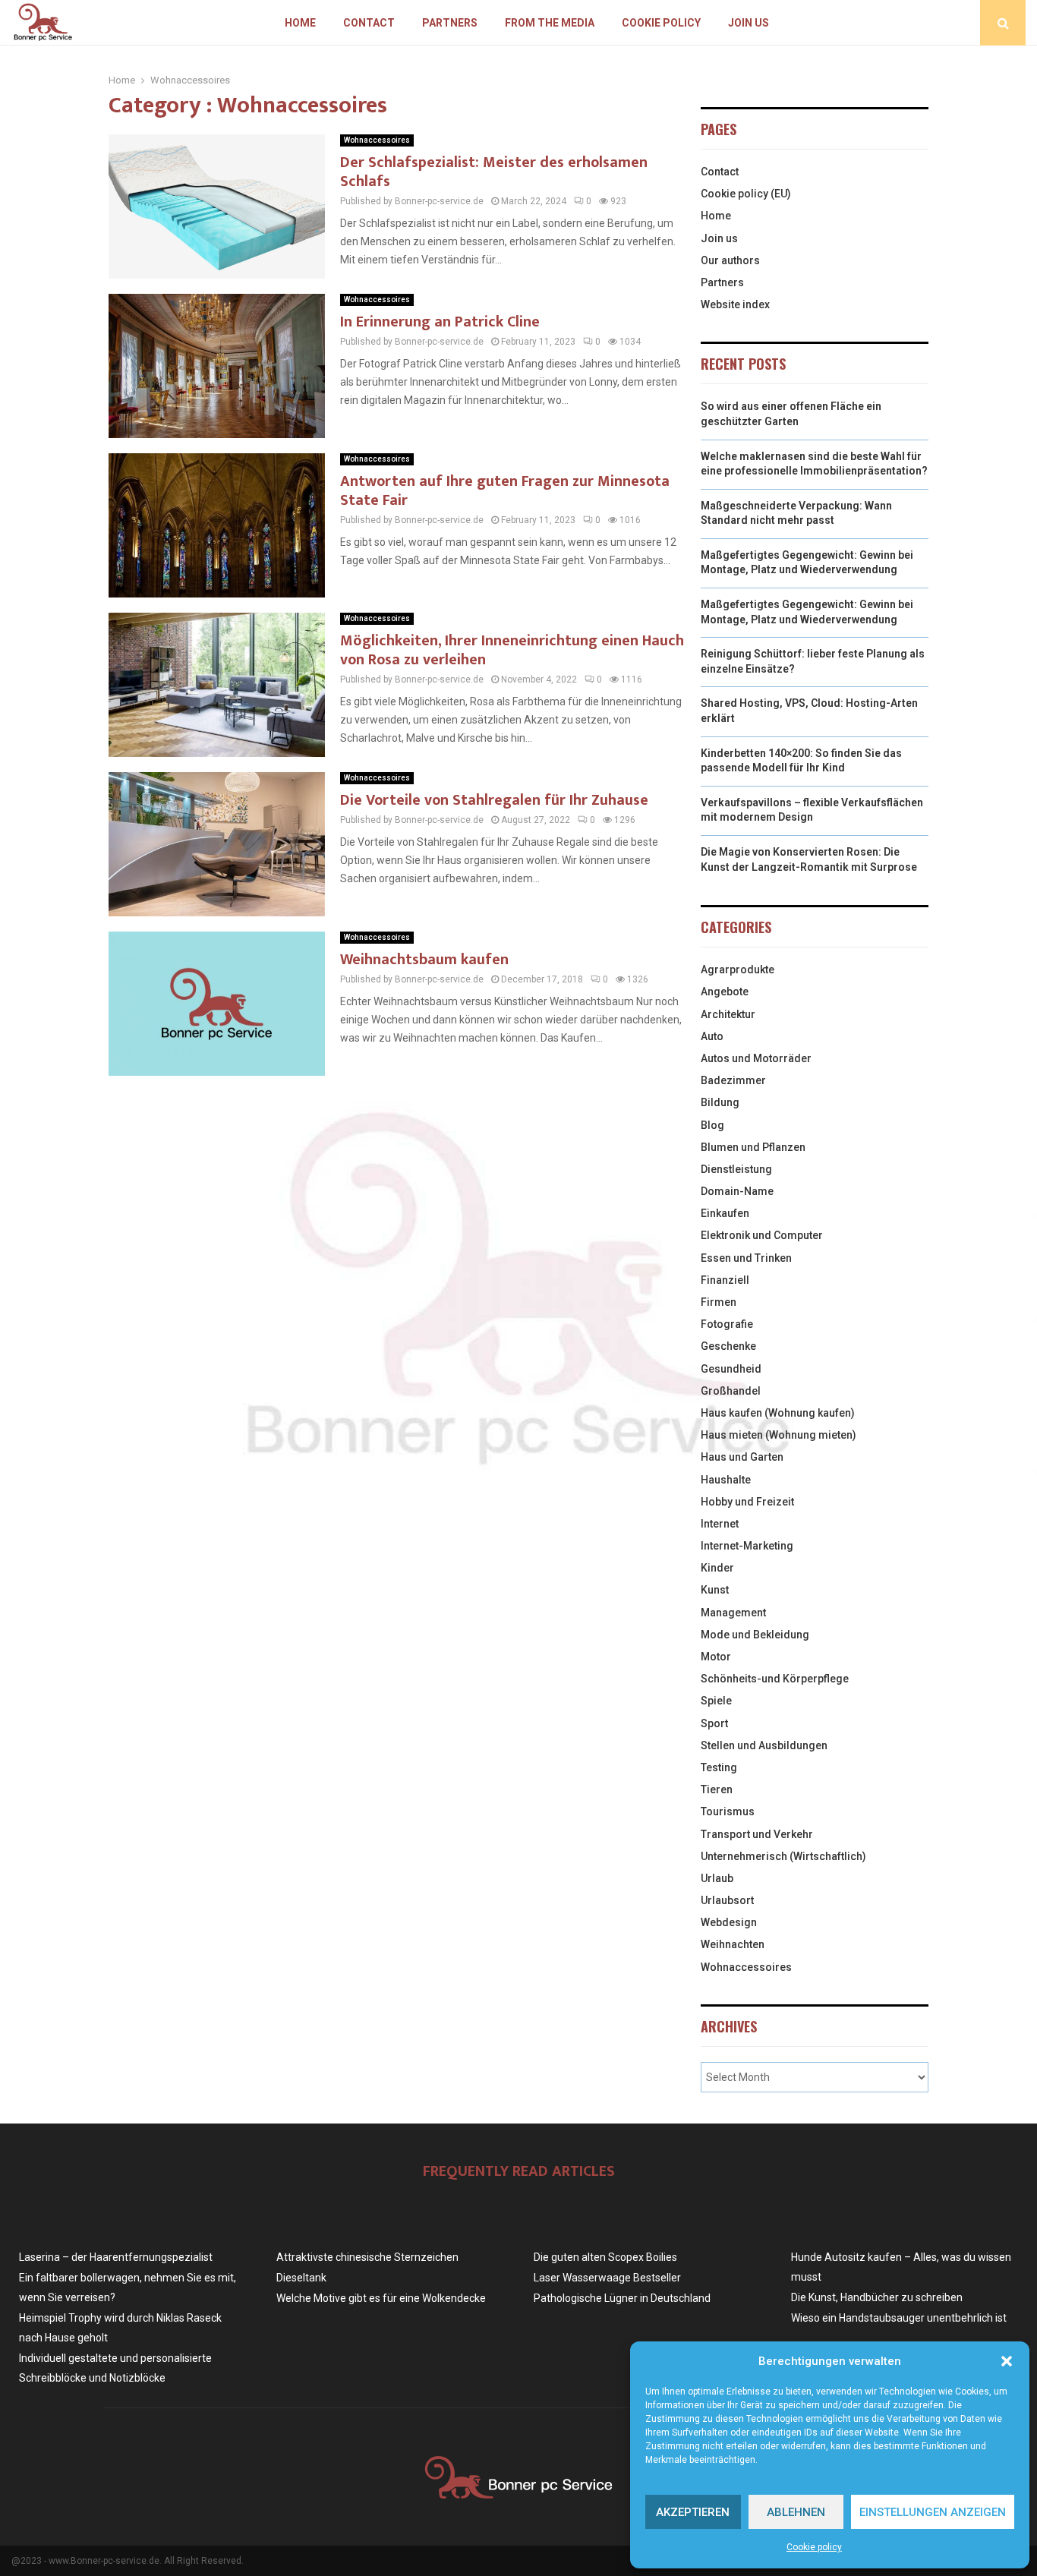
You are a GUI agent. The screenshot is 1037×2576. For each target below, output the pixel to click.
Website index (735, 304)
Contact (369, 23)
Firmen (719, 1302)
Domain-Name (737, 1191)
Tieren (717, 1789)
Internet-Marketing (747, 1546)
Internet (720, 1524)
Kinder (717, 1568)
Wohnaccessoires (377, 140)
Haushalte (726, 1480)
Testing (719, 1767)
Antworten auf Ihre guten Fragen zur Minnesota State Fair (505, 491)
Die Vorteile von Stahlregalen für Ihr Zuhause (494, 800)
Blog (712, 1125)
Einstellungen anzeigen (933, 2512)
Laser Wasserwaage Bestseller (607, 2278)
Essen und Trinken (746, 1258)
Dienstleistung (736, 1169)
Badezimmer (733, 1080)
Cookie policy (814, 2547)
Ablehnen (796, 2512)
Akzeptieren (693, 2512)
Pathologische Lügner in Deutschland (622, 2298)
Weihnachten (733, 1944)
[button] (1007, 2361)
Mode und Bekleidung (755, 1635)
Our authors (730, 260)
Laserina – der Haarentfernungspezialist (116, 2257)
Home (300, 23)
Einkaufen (725, 1213)
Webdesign (729, 1922)
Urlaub (717, 1878)
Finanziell (725, 1280)
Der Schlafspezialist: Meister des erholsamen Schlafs (494, 172)
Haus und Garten (742, 1457)
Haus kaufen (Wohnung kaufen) (778, 1413)
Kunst (715, 1590)
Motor (716, 1657)
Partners (450, 23)
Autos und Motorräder (756, 1058)
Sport (714, 1723)
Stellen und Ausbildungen (764, 1745)
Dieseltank (301, 2278)
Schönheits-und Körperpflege (775, 1679)
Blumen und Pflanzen (753, 1147)
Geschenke (728, 1346)
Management (733, 1613)
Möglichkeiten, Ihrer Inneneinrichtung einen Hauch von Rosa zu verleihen (512, 650)
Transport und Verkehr (757, 1834)
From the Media (550, 23)
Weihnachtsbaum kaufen (424, 960)
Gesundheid (731, 1369)
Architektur (728, 1014)
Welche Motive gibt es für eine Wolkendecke (381, 2298)
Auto (712, 1036)
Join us (749, 23)
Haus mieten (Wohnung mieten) (779, 1435)
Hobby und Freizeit (747, 1502)
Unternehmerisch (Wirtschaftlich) (783, 1856)
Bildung (720, 1102)
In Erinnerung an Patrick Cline (440, 322)
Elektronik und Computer (762, 1235)
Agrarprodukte (738, 970)
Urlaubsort (727, 1900)
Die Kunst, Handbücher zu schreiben (877, 2297)
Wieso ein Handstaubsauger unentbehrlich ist (899, 2318)
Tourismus (728, 1811)
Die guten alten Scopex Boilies (605, 2257)
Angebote (725, 992)
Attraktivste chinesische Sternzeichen (367, 2257)
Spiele (716, 1701)
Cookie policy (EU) (746, 194)
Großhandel (731, 1391)
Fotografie (727, 1324)
